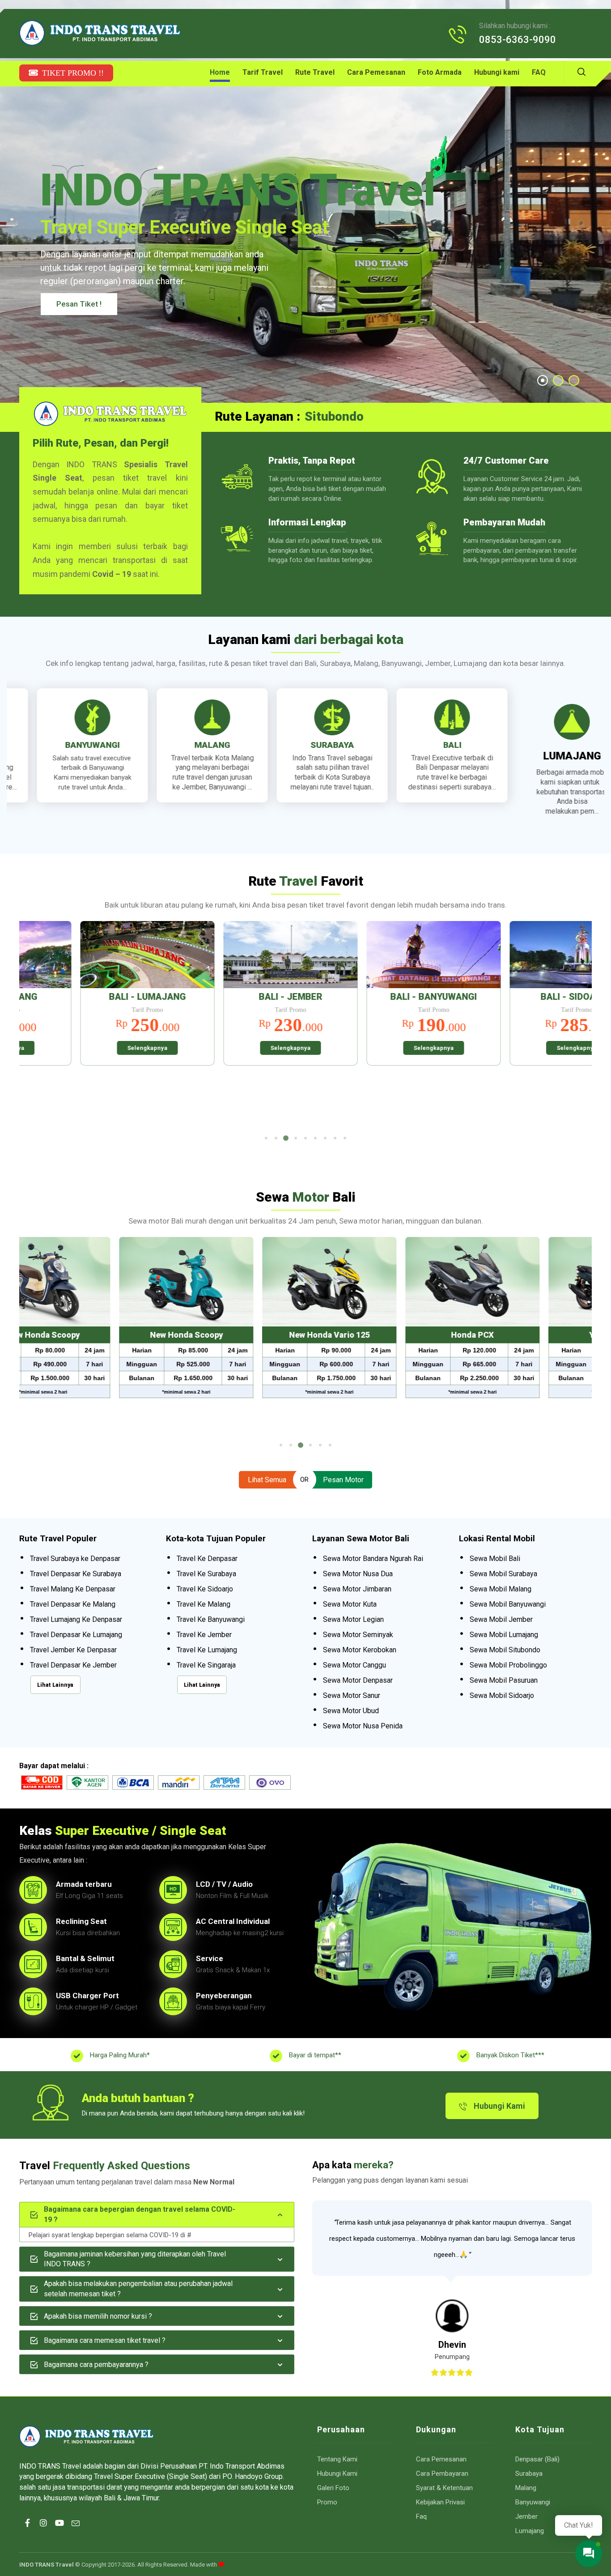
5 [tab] (305, 1138)
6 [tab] (315, 1138)
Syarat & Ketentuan (444, 2488)
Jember (526, 2516)
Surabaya (529, 2474)
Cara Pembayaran (442, 2474)
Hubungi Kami (337, 2474)
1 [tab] (266, 1138)
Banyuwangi (533, 2502)
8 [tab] (335, 1138)
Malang (526, 2488)
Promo (327, 2502)
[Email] (76, 2531)
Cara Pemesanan (441, 2459)
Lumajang (530, 2531)
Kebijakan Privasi (440, 2502)
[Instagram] (43, 2531)
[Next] (576, 1025)
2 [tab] (276, 1138)
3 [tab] (286, 1138)
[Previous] (35, 1025)
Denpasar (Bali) (537, 2459)
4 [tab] (296, 1138)
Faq (421, 2516)
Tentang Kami (337, 2459)
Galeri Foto (333, 2488)
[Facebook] (27, 2531)
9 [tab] (345, 1138)
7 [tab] (325, 1138)
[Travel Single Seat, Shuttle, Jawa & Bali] (100, 33)
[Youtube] (59, 2531)
